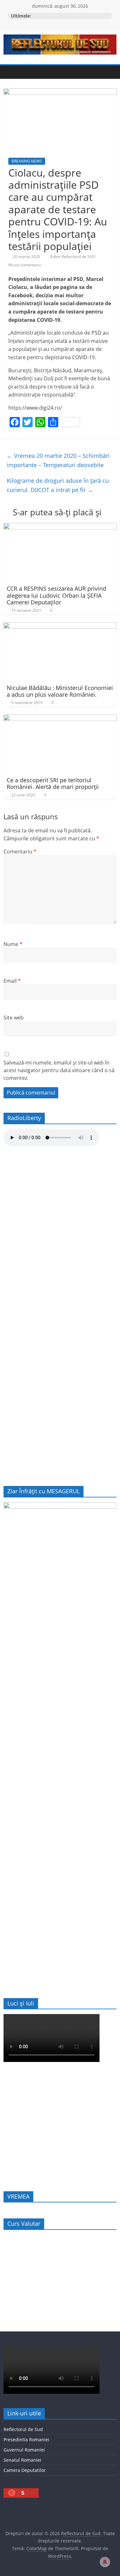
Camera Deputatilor (25, 2470)
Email (12, 981)
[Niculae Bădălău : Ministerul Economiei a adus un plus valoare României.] (60, 626)
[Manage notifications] (105, 2562)
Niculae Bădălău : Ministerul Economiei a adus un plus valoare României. (60, 691)
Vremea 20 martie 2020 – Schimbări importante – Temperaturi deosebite (58, 460)
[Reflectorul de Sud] (10, 72)
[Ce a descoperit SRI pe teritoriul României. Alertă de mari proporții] (60, 718)
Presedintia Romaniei (26, 2440)
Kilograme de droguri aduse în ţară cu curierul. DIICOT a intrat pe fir (58, 485)
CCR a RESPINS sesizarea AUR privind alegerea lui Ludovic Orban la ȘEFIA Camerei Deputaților (56, 595)
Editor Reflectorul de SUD (73, 257)
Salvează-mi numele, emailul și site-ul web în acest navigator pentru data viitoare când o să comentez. (59, 1070)
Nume (13, 944)
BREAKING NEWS (27, 161)
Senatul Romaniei (22, 2460)
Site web (14, 1018)
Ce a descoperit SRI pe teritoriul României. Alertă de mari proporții (53, 784)
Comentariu (20, 852)
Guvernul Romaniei (24, 2450)
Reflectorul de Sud (23, 2429)
